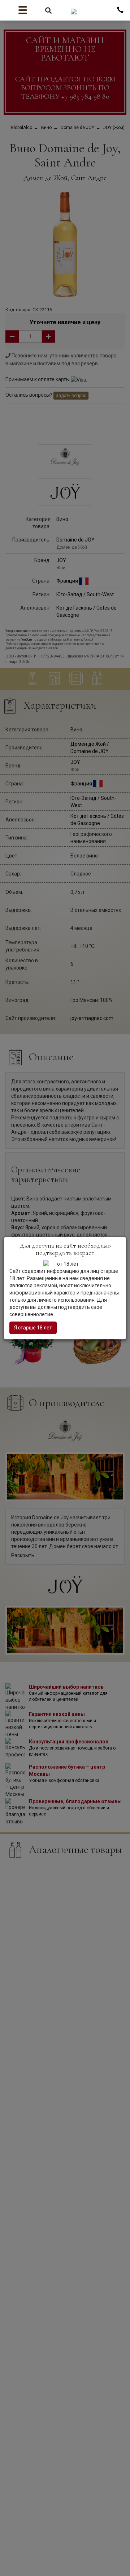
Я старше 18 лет (33, 1328)
